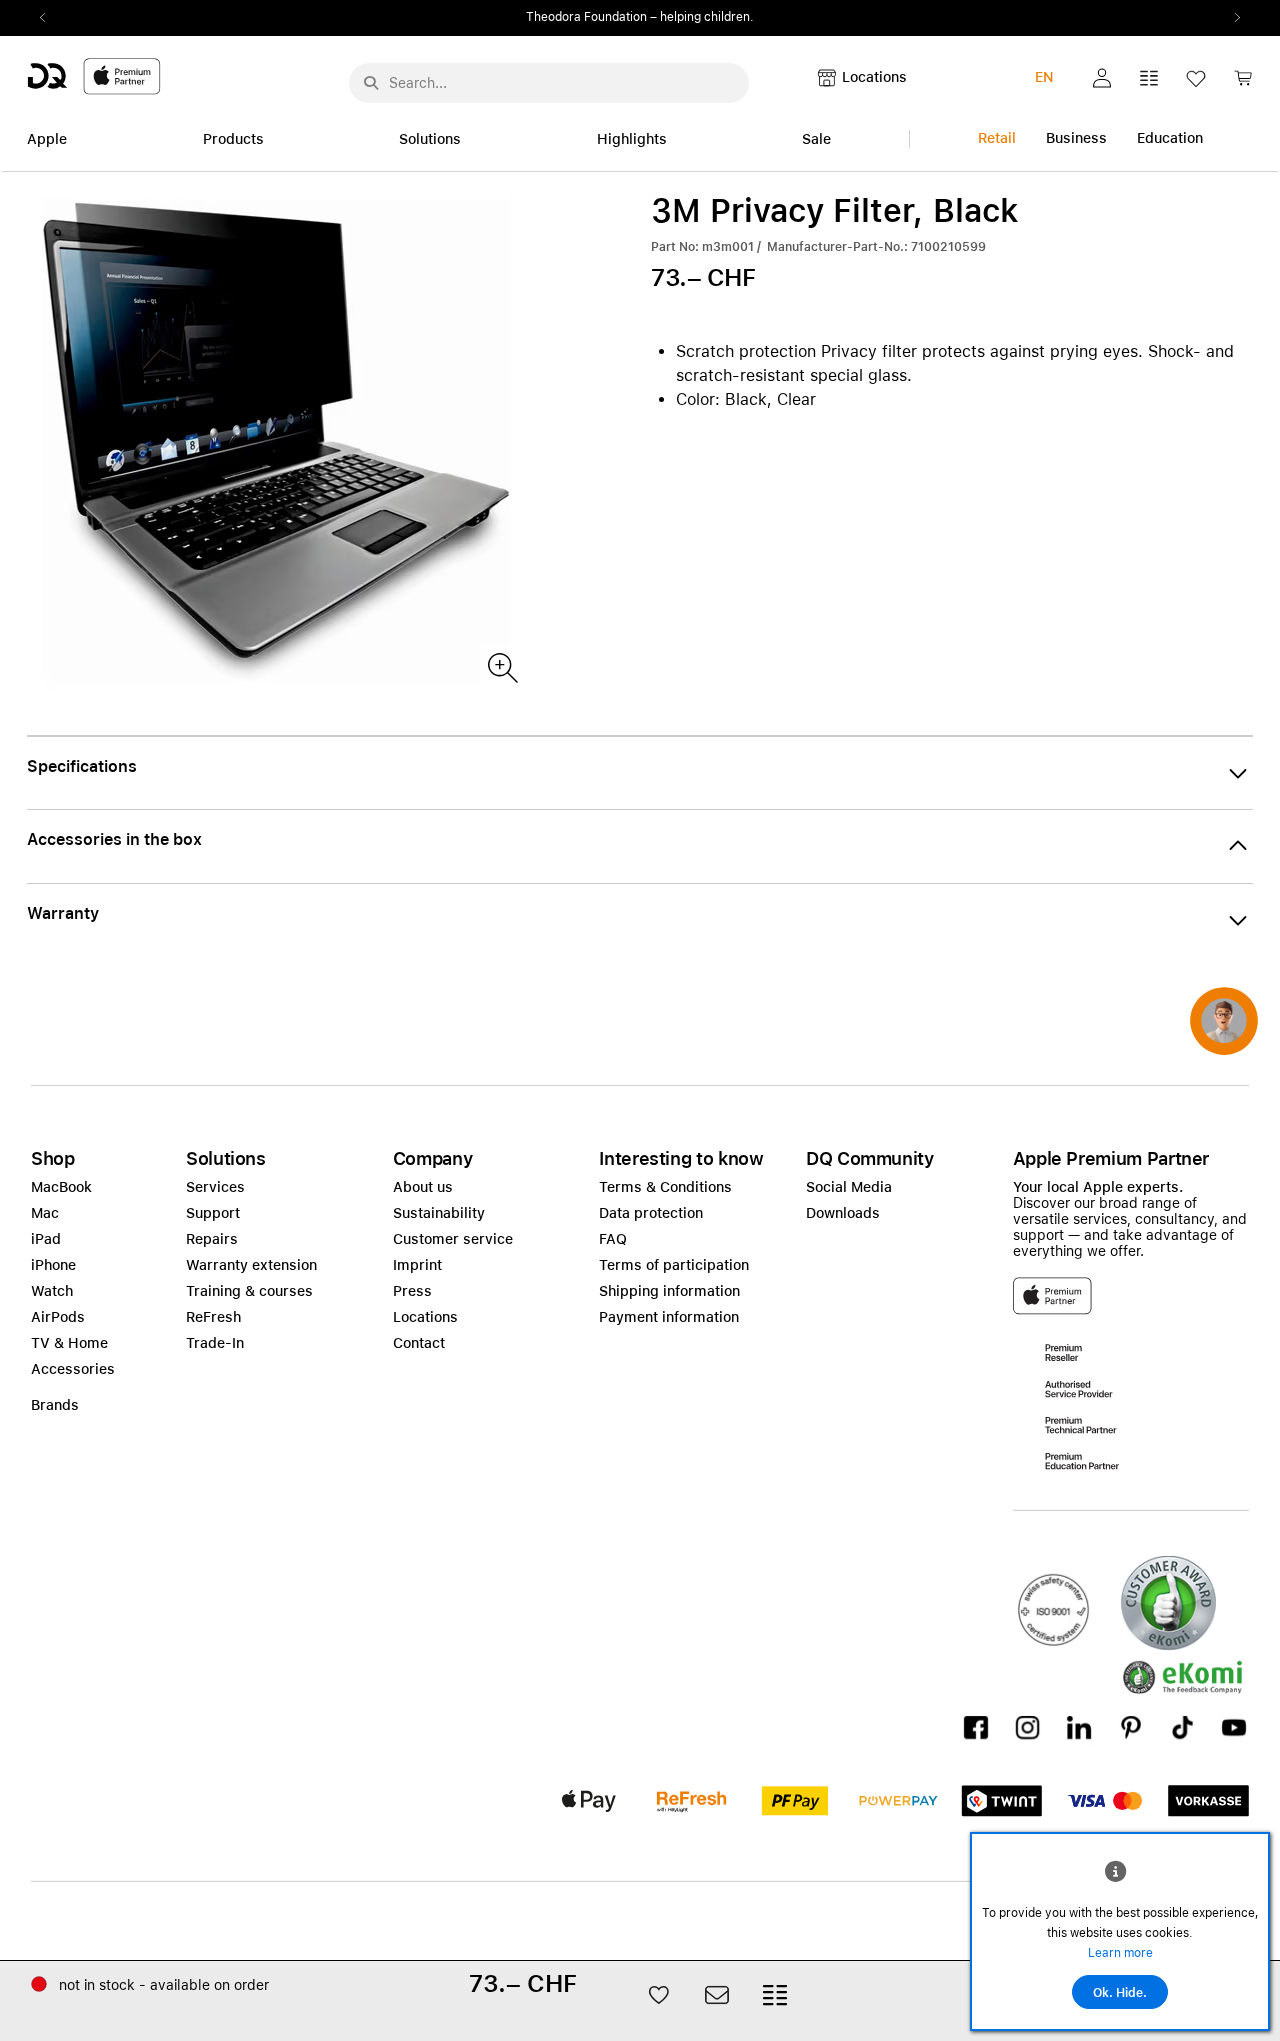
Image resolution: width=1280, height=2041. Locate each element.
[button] (1102, 78)
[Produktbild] (501, 666)
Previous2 (49, 18)
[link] (1243, 83)
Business (1076, 138)
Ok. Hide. (1120, 1993)
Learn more (1120, 1953)
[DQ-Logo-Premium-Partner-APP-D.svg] (94, 75)
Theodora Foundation (586, 17)
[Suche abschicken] (371, 83)
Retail (997, 138)
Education (1170, 138)
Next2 (1231, 18)
